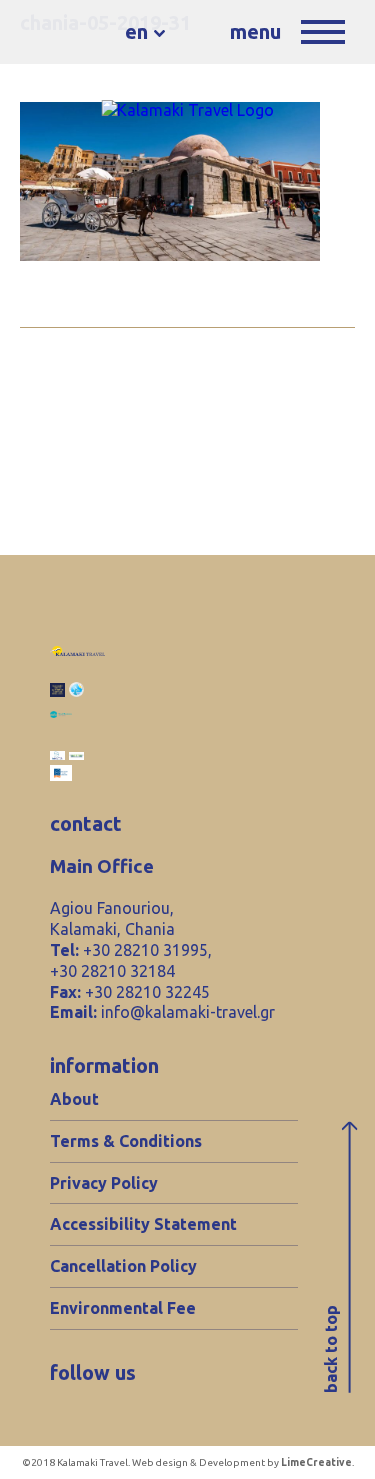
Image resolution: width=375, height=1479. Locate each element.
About (74, 1099)
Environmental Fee (123, 1308)
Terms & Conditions (126, 1141)
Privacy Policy (104, 1183)
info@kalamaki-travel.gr (188, 1012)
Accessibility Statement (143, 1224)
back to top (331, 1349)
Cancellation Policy (123, 1266)
